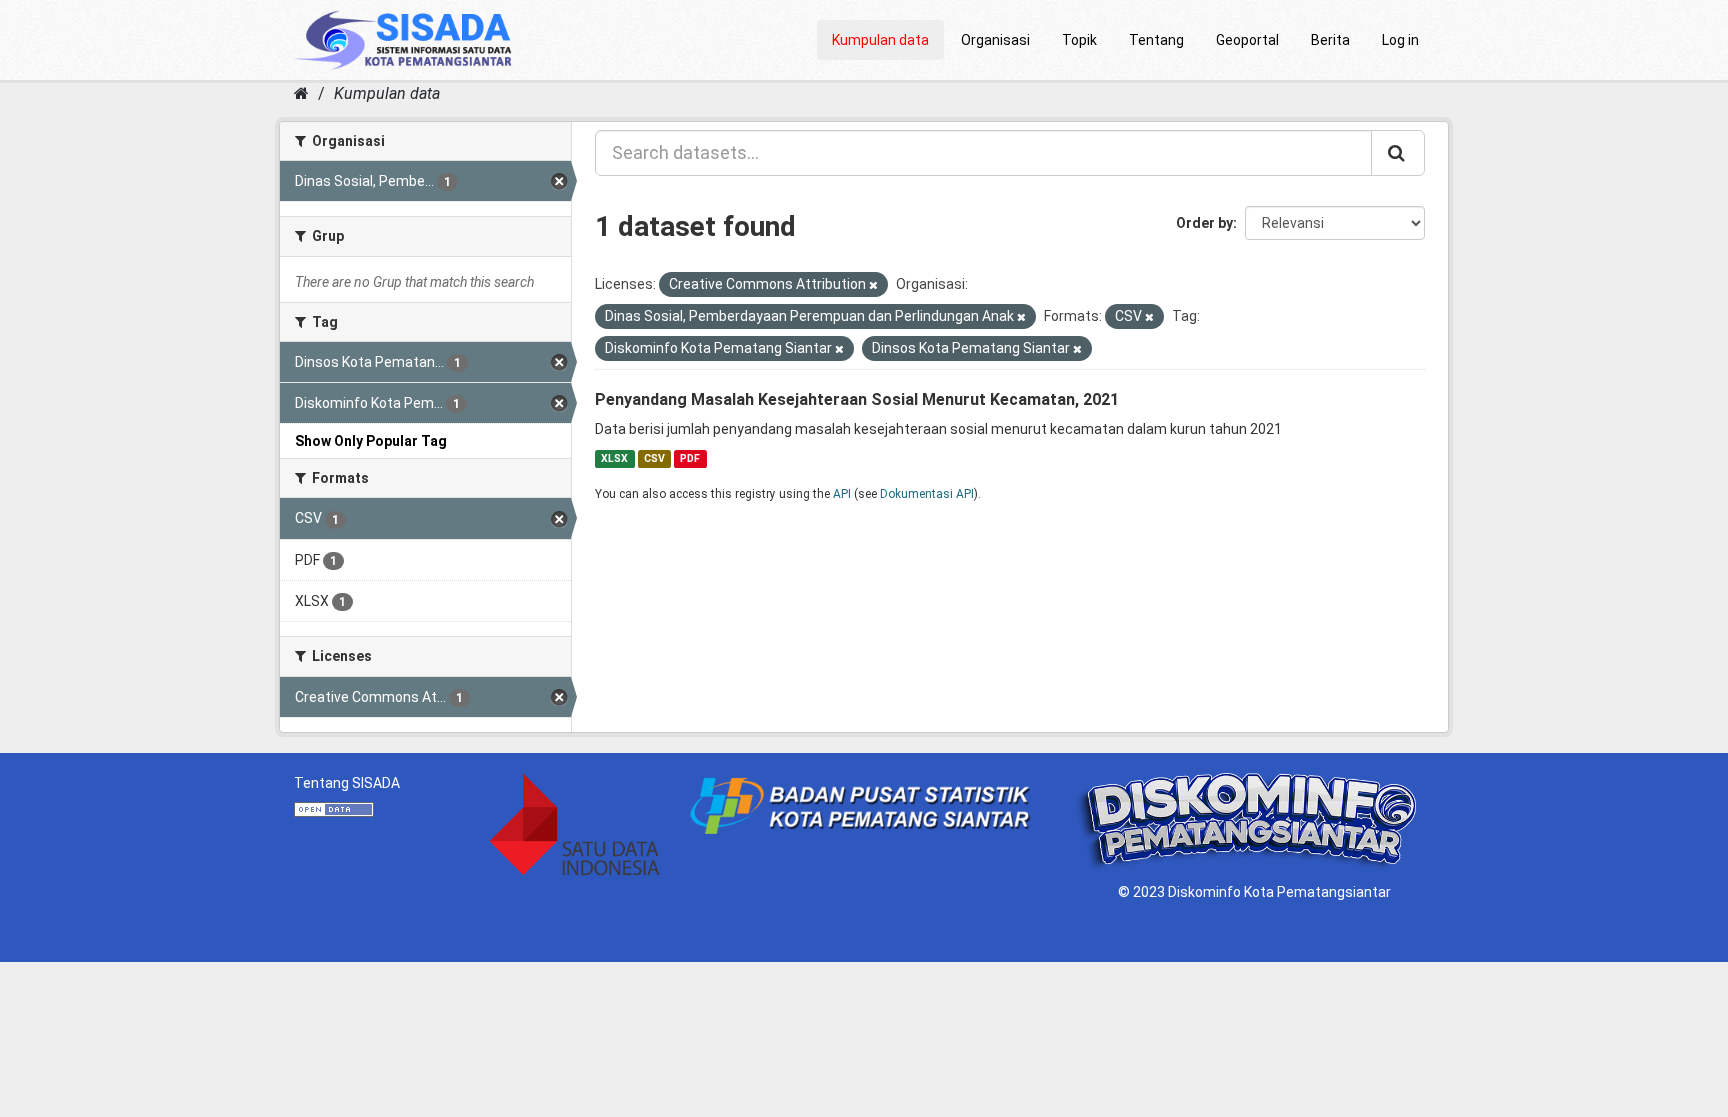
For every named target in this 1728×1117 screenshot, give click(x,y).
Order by (1204, 223)
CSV (654, 458)
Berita (1330, 40)
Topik (1079, 40)
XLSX (614, 458)
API (842, 494)
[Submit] (1398, 153)
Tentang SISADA (347, 783)
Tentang (1156, 40)
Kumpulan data (880, 40)
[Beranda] (301, 93)
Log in (1400, 40)
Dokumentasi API (927, 494)
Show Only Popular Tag (371, 441)
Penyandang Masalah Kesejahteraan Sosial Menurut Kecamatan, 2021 (857, 399)
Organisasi (995, 40)
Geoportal (1247, 40)
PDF (690, 458)
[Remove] (873, 285)
